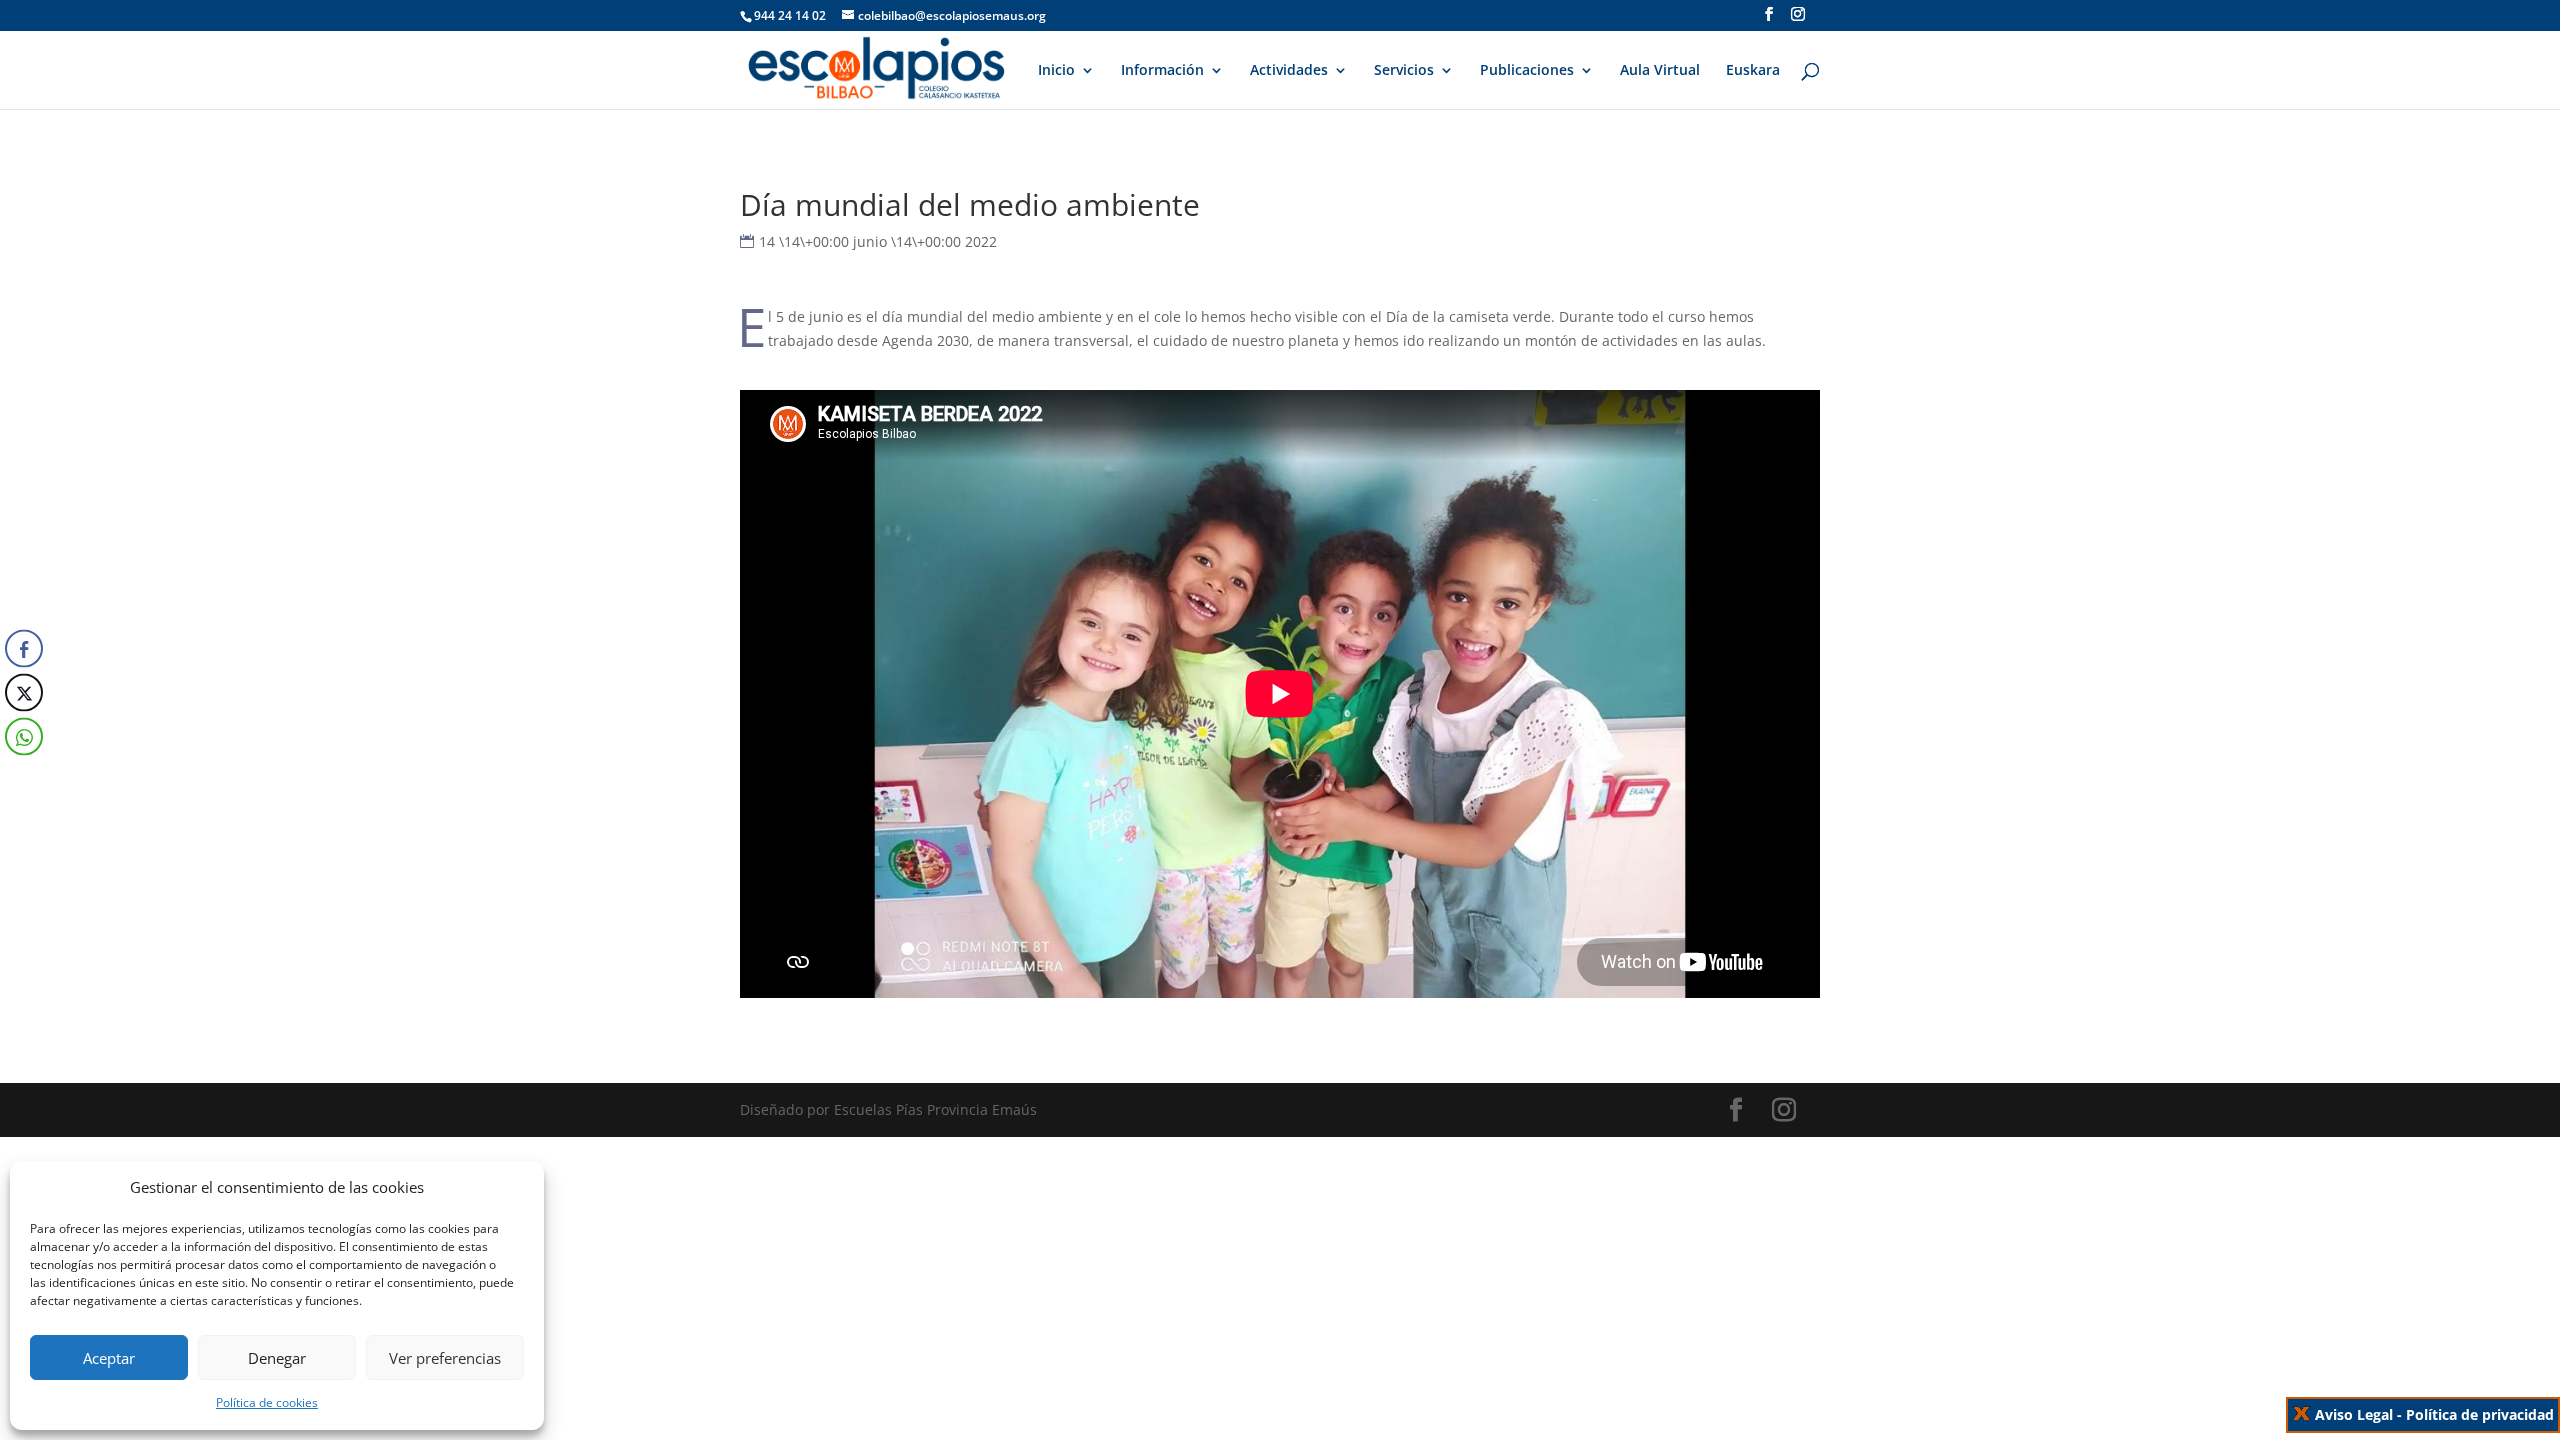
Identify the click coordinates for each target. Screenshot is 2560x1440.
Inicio (1056, 71)
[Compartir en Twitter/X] (24, 693)
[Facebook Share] (24, 649)
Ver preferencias (445, 1358)
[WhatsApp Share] (24, 737)
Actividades (1289, 71)
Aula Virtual (1660, 71)
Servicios (1404, 71)
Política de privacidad (2480, 1414)
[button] (23, 777)
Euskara (1753, 71)
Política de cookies (267, 1402)
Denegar (277, 1358)
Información (1162, 71)
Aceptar (109, 1358)
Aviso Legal (2354, 1414)
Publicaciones (1527, 71)
